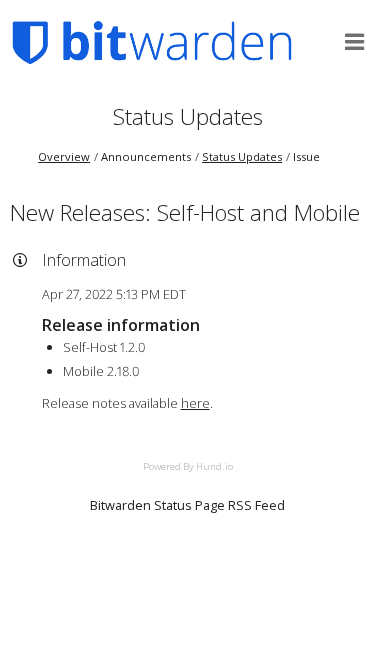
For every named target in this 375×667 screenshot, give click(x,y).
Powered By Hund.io (188, 466)
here (195, 403)
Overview (64, 156)
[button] (355, 42)
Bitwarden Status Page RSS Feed (187, 505)
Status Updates (188, 116)
